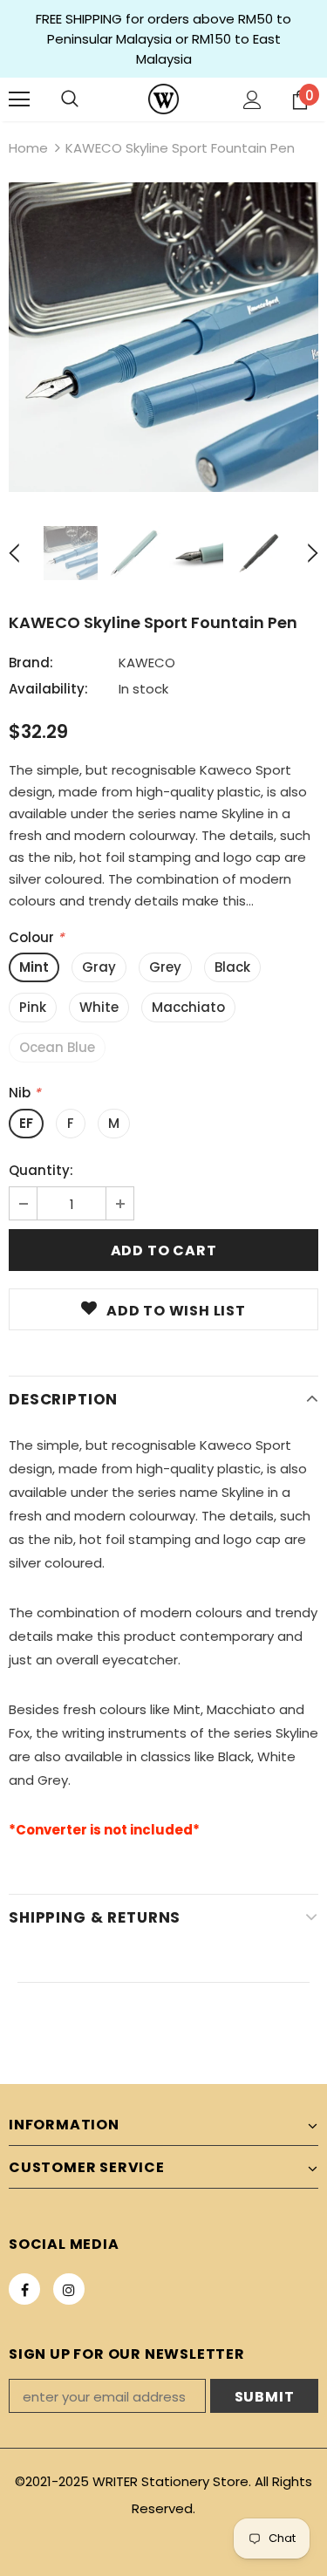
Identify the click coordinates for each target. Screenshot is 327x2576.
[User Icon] (252, 100)
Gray (99, 967)
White (99, 1007)
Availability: (48, 689)
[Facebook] (24, 2289)
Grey (165, 967)
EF (26, 1123)
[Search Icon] (70, 99)
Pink (33, 1007)
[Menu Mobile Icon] (19, 99)
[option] (163, 337)
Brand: (31, 663)
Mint (34, 967)
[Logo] (163, 99)
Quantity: (41, 1170)
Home (28, 148)
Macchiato (188, 1007)
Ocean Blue (57, 1047)
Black (232, 967)
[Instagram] (69, 2289)
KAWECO (147, 663)
